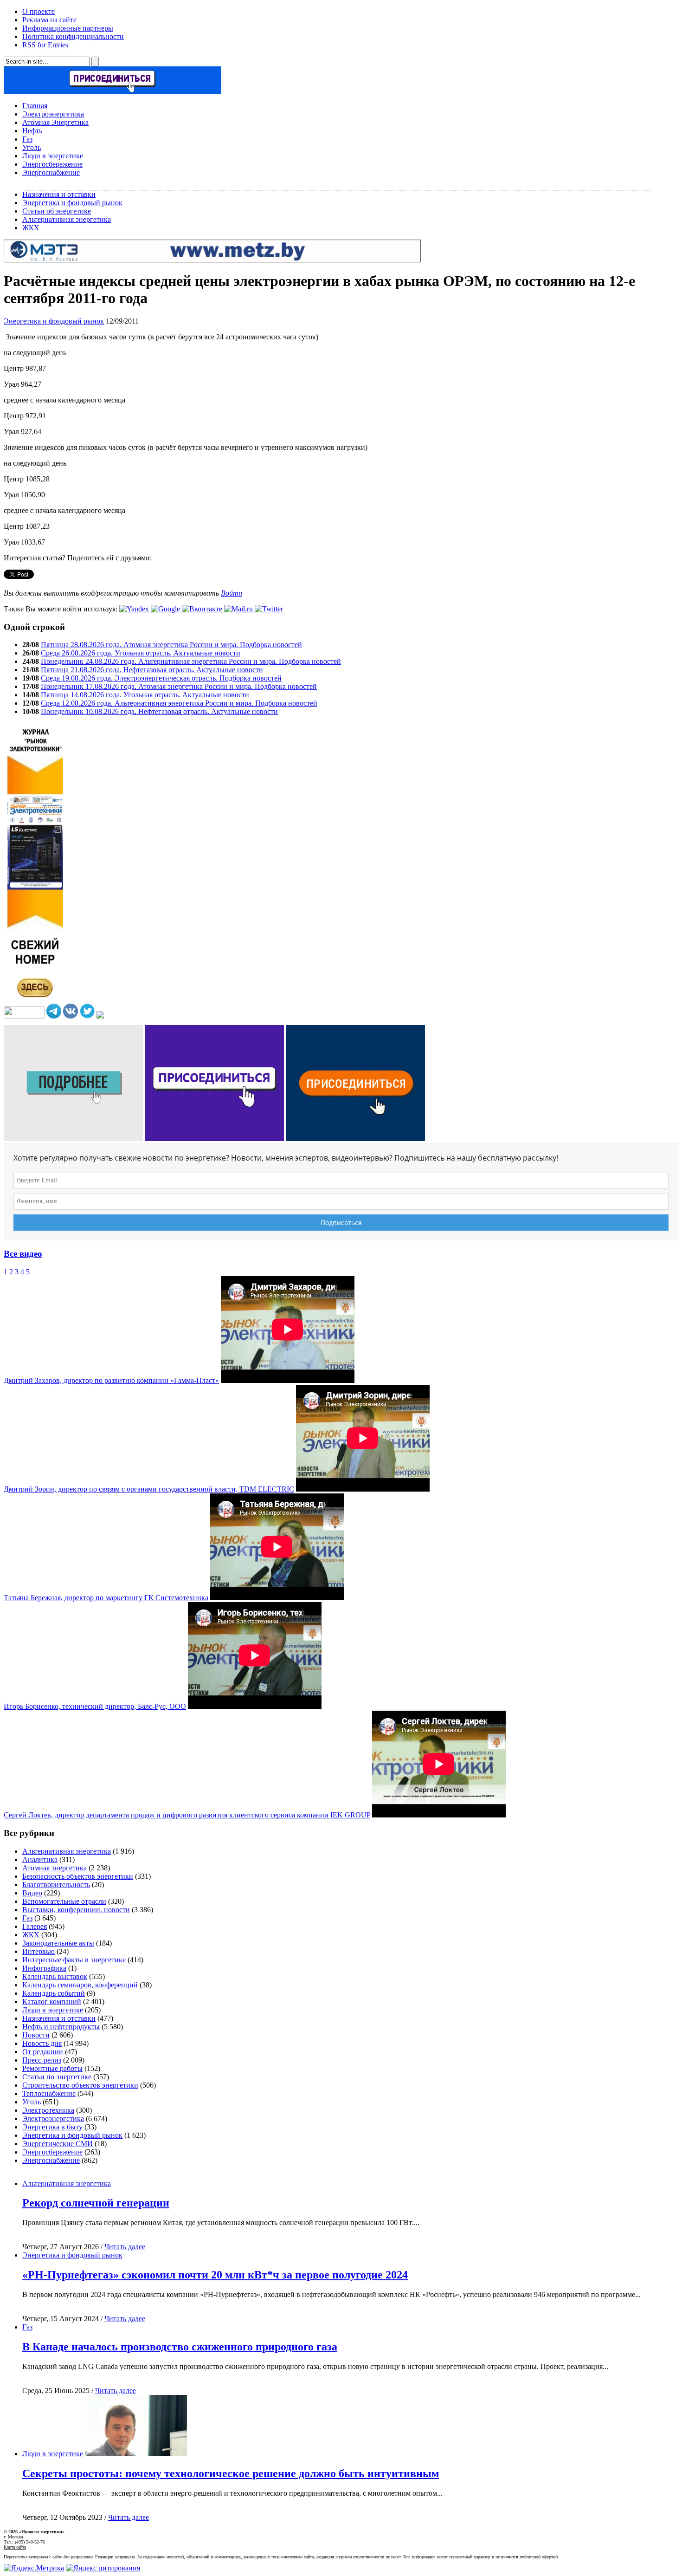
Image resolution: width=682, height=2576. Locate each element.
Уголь (32, 147)
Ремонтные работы (52, 2068)
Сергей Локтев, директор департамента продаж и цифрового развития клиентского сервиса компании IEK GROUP (187, 1815)
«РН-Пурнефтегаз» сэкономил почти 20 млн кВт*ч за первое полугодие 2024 (215, 2275)
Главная (35, 106)
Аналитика (40, 1859)
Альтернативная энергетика (67, 219)
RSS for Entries (45, 45)
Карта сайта (15, 2547)
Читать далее (125, 2247)
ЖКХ (31, 228)
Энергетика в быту (52, 2127)
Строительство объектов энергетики (80, 2085)
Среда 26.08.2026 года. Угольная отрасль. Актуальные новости (141, 653)
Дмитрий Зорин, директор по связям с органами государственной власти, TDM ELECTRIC (149, 1489)
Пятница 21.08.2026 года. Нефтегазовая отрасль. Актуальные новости (152, 670)
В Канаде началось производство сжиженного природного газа (180, 2347)
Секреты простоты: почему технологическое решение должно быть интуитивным (231, 2473)
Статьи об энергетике (57, 211)
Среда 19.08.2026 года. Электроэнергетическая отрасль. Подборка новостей (161, 678)
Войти (232, 593)
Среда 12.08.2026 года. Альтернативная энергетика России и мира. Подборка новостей (179, 703)
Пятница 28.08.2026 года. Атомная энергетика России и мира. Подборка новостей (171, 645)
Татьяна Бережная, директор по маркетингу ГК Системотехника (106, 1598)
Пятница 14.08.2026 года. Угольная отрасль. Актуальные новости (145, 695)
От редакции (43, 2052)
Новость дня (42, 2043)
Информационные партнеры (68, 28)
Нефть (32, 131)
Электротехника (48, 2110)
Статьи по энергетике (57, 2077)
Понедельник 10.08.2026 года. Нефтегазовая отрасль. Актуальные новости (159, 711)
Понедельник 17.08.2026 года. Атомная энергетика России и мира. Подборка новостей (179, 686)
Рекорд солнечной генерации (96, 2203)
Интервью (39, 1951)
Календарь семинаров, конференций (80, 1985)
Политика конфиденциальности (73, 36)
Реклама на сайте (49, 20)
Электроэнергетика (53, 114)
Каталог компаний (52, 2002)
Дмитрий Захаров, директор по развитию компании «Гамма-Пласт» (111, 1380)
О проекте (39, 11)
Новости (36, 2035)
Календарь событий (54, 1993)
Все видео (23, 1254)
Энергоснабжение (51, 172)
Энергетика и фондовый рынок (72, 203)
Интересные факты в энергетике (74, 1960)
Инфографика (44, 1968)
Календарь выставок (55, 1976)
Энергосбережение (52, 164)
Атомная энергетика (55, 1868)
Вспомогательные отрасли (64, 1901)
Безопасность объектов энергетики (78, 1876)
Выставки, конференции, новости (76, 1910)
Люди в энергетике (53, 156)
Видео (32, 1893)
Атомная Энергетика (55, 122)
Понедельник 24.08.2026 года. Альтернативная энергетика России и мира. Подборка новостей (191, 661)
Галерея (35, 1926)
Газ (27, 139)
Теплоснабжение (49, 2093)
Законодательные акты (58, 1943)
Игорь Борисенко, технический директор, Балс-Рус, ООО (95, 1706)
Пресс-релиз (42, 2060)
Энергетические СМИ (58, 2144)
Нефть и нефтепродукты (61, 2027)
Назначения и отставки (59, 194)
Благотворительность (56, 1885)
